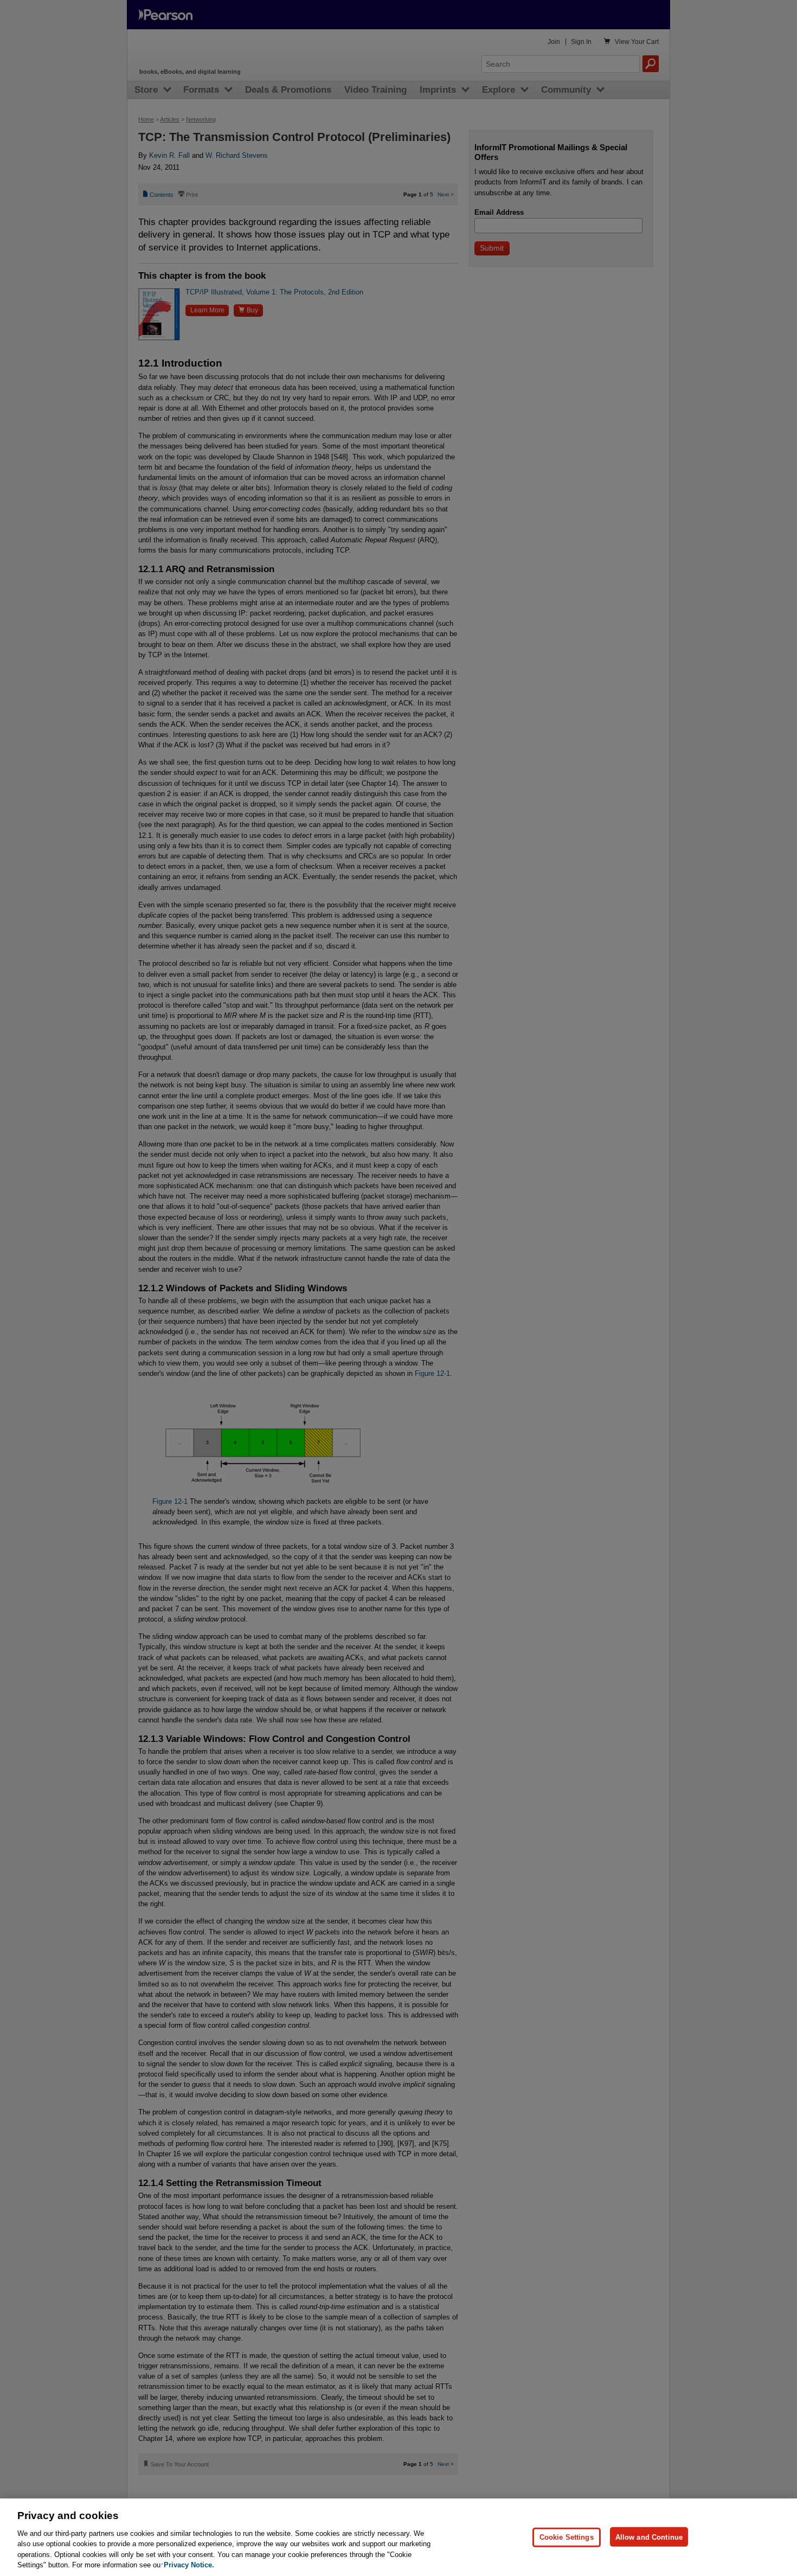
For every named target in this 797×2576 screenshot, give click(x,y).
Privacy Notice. (189, 2565)
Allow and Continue (649, 2537)
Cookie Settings (567, 2537)
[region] (398, 2537)
